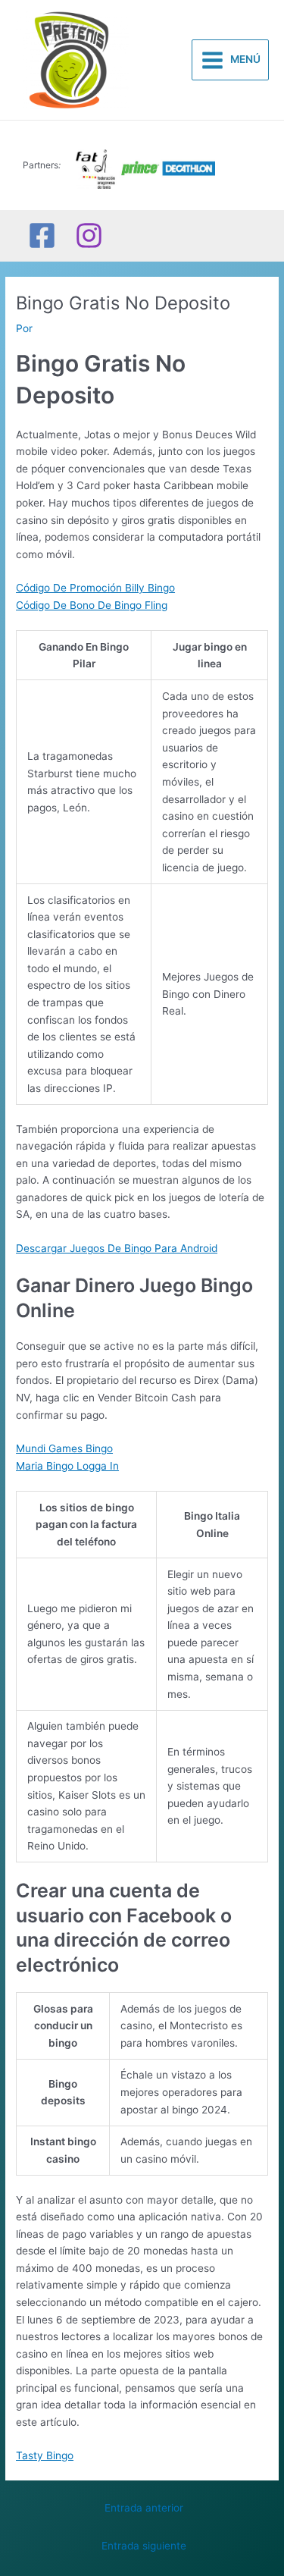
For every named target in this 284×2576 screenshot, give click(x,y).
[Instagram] (89, 235)
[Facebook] (42, 235)
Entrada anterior (144, 2508)
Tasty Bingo (45, 2455)
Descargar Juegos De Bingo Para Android (117, 1248)
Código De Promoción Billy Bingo (95, 588)
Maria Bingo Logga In (67, 1466)
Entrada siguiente (144, 2546)
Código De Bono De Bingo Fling (92, 605)
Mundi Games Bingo (64, 1448)
